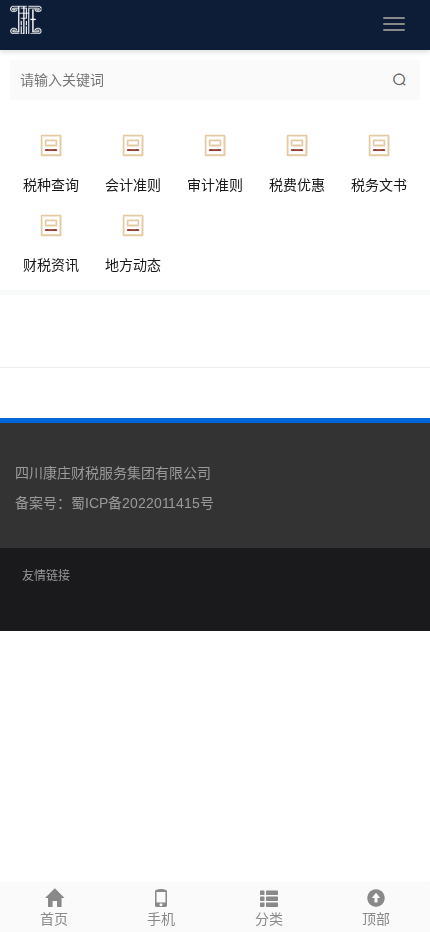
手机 (161, 919)
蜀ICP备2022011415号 (142, 503)
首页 (54, 919)
